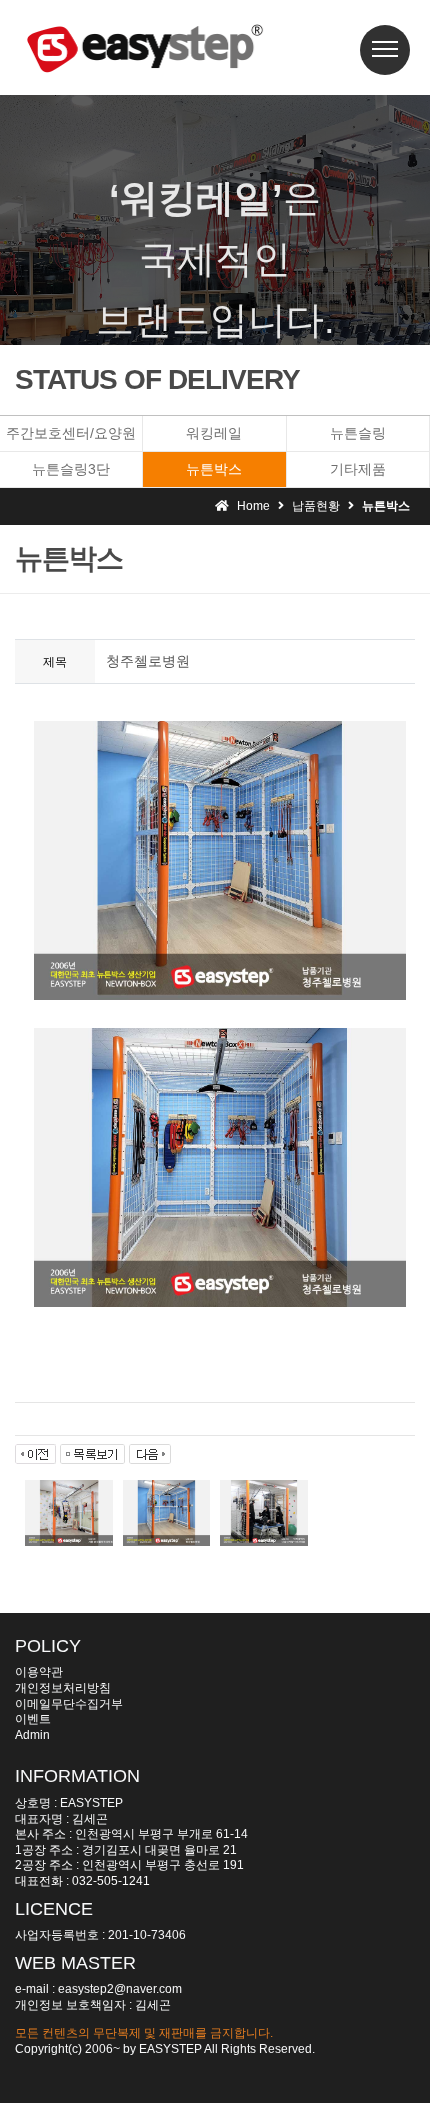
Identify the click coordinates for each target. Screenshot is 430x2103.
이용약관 (39, 1672)
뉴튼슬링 (358, 433)
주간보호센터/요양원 (71, 433)
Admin (32, 1735)
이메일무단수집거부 (69, 1704)
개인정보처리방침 (63, 1688)
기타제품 (358, 469)
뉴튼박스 (214, 469)
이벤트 (33, 1719)
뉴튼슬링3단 (71, 469)
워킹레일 (214, 433)
